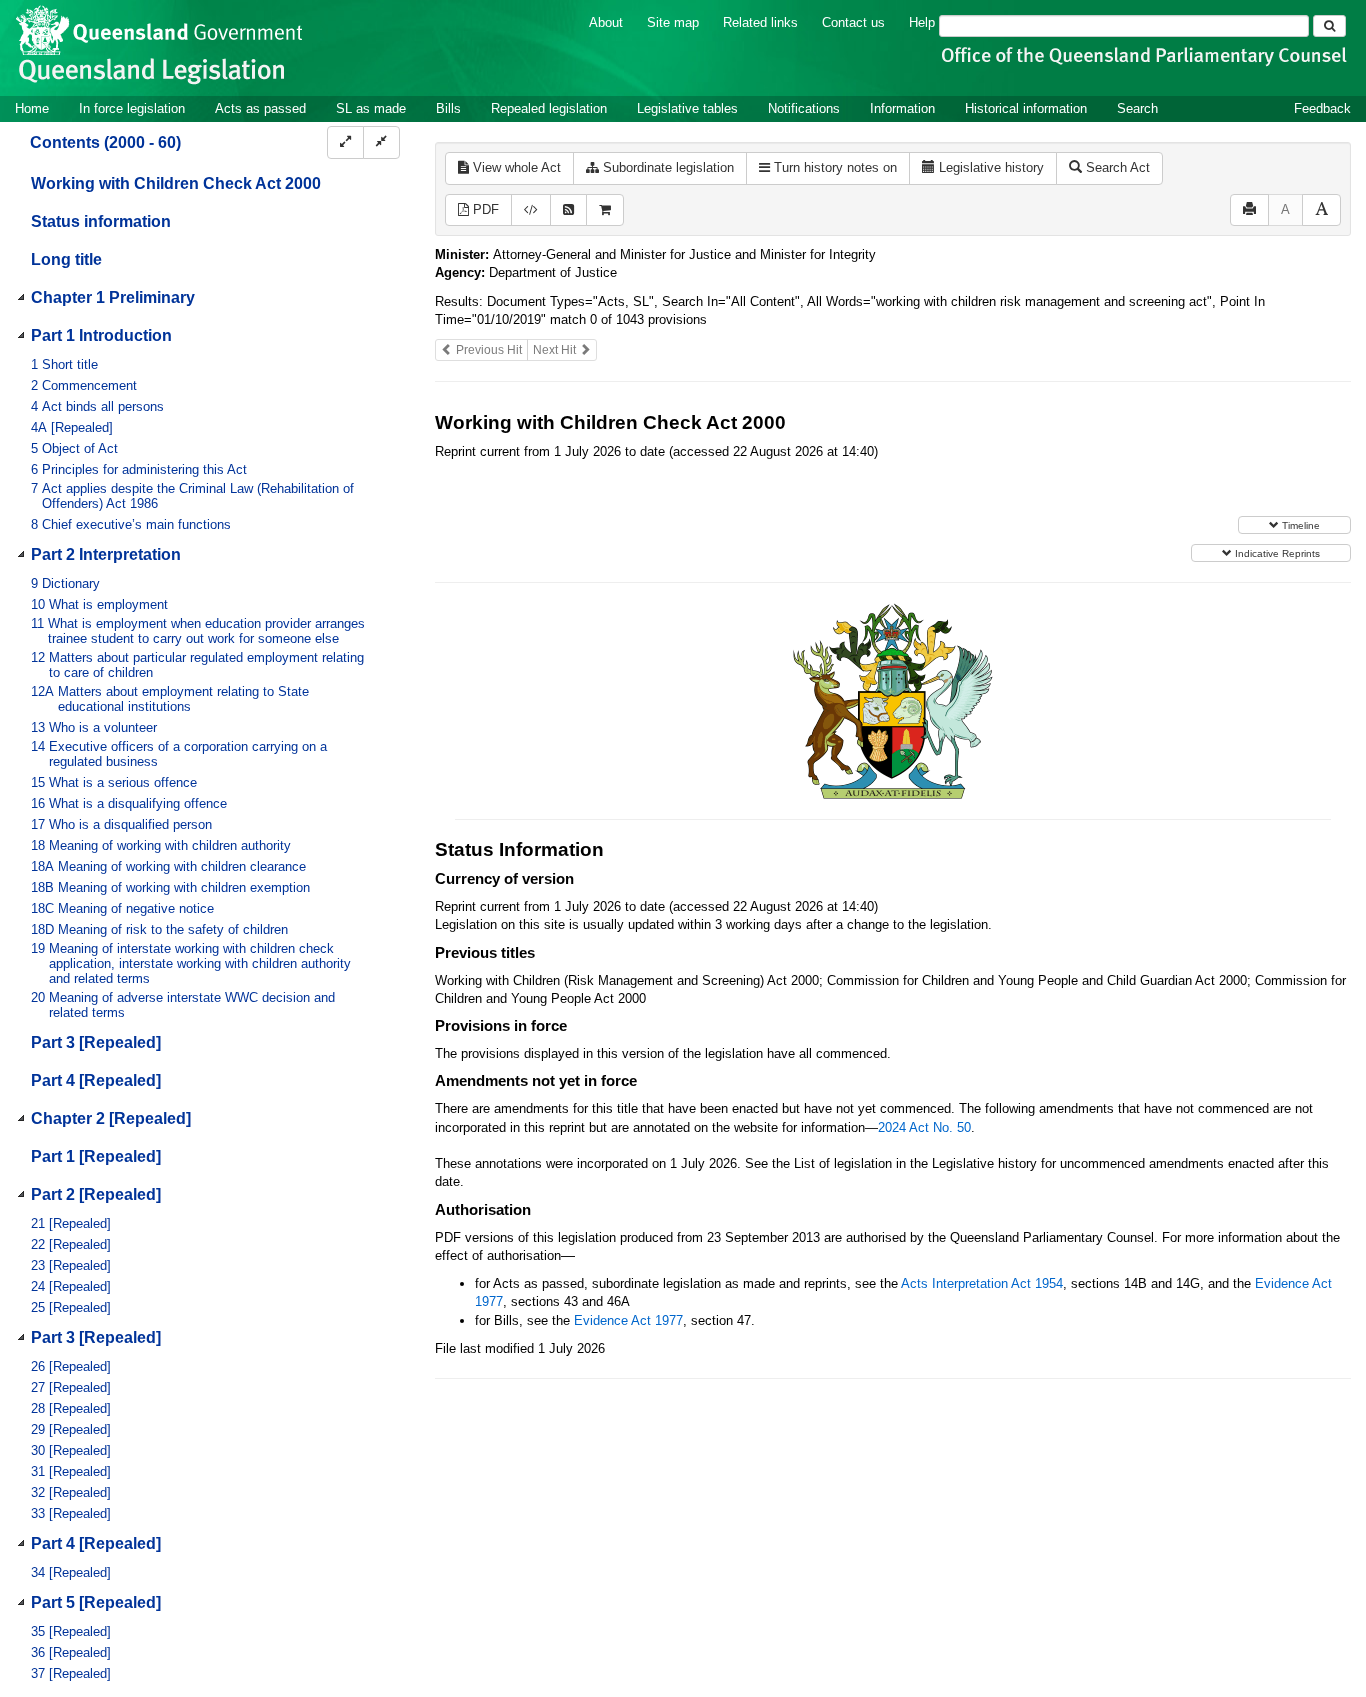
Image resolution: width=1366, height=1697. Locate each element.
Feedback (1322, 108)
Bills (448, 108)
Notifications (804, 108)
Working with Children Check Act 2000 (176, 183)
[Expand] (345, 142)
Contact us (853, 22)
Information (902, 108)
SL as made (371, 108)
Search (1137, 108)
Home (32, 108)
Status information (101, 221)
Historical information (1026, 108)
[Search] (1329, 26)
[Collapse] (381, 142)
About (606, 22)
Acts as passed (260, 108)
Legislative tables (687, 108)
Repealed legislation (549, 108)
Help (922, 22)
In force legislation (132, 108)
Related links (760, 22)
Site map (673, 22)
